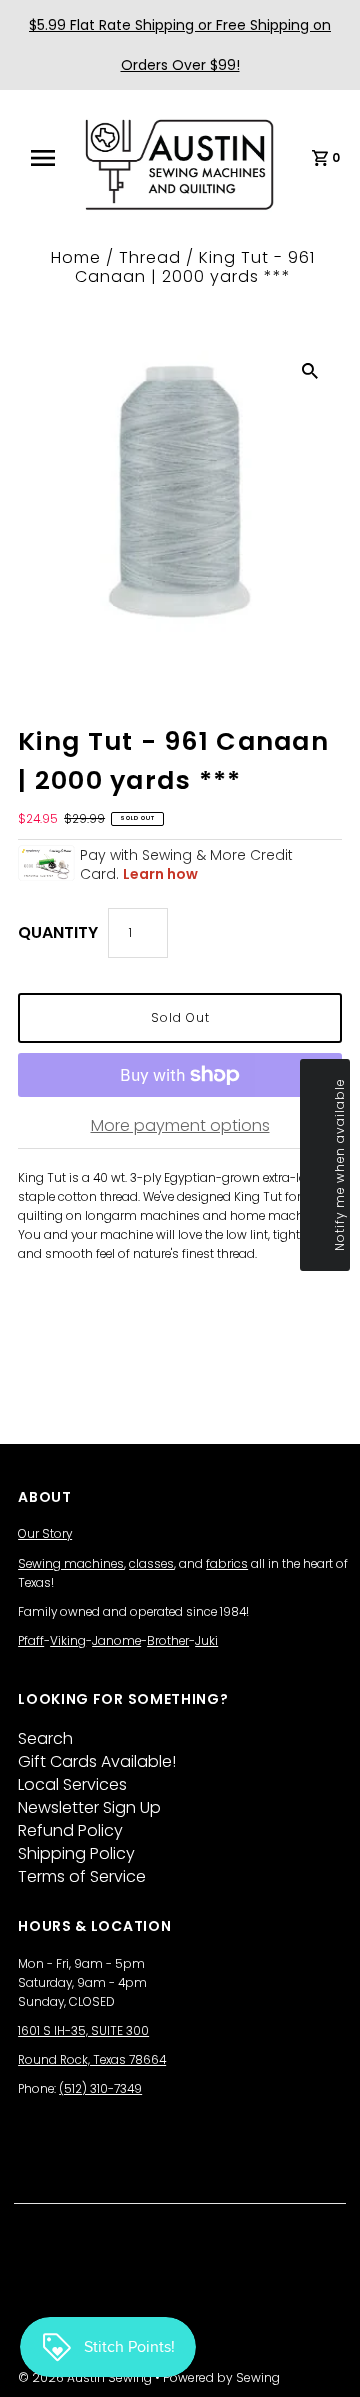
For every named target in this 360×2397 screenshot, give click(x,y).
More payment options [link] (180, 1125)
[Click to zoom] (310, 370)
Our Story (45, 1534)
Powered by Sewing (221, 2377)
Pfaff (31, 1641)
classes (151, 1564)
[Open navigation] (49, 158)
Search (45, 1738)
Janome (116, 1641)
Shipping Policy (76, 1853)
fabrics (227, 1564)
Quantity (58, 932)
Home (76, 257)
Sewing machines (71, 1564)
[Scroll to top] (320, 2357)
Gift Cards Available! (97, 1761)
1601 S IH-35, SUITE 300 (83, 2031)
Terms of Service (82, 1876)
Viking (68, 1641)
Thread (150, 257)
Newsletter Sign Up (89, 1807)
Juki (206, 1641)
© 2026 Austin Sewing (86, 2377)
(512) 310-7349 (100, 2089)
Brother (168, 1641)
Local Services (72, 1784)
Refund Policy (70, 1830)
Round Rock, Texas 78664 (92, 2060)
